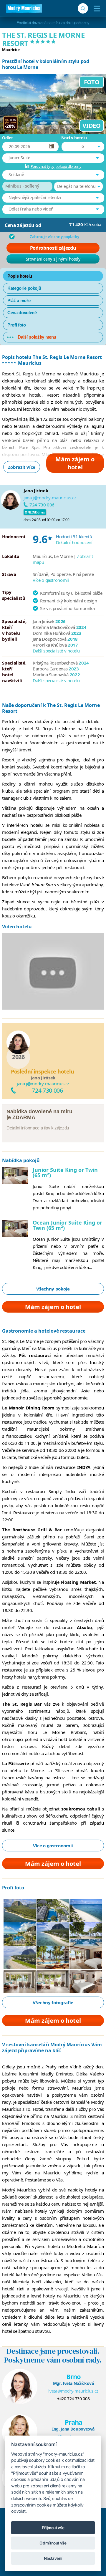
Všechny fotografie (53, 2002)
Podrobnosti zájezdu (53, 248)
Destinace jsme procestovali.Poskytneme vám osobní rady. (53, 2355)
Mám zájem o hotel (75, 463)
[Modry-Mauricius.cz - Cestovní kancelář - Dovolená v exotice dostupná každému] (24, 9)
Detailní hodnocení (74, 542)
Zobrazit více (22, 467)
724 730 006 (42, 505)
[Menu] (96, 9)
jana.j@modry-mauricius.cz (50, 498)
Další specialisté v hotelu (56, 651)
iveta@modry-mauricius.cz (73, 2391)
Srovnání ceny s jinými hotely (53, 259)
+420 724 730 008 (73, 2399)
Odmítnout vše (53, 2543)
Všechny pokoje (53, 1289)
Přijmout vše (53, 2528)
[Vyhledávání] (83, 8)
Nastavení (53, 2558)
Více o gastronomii (51, 580)
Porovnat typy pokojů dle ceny (56, 166)
